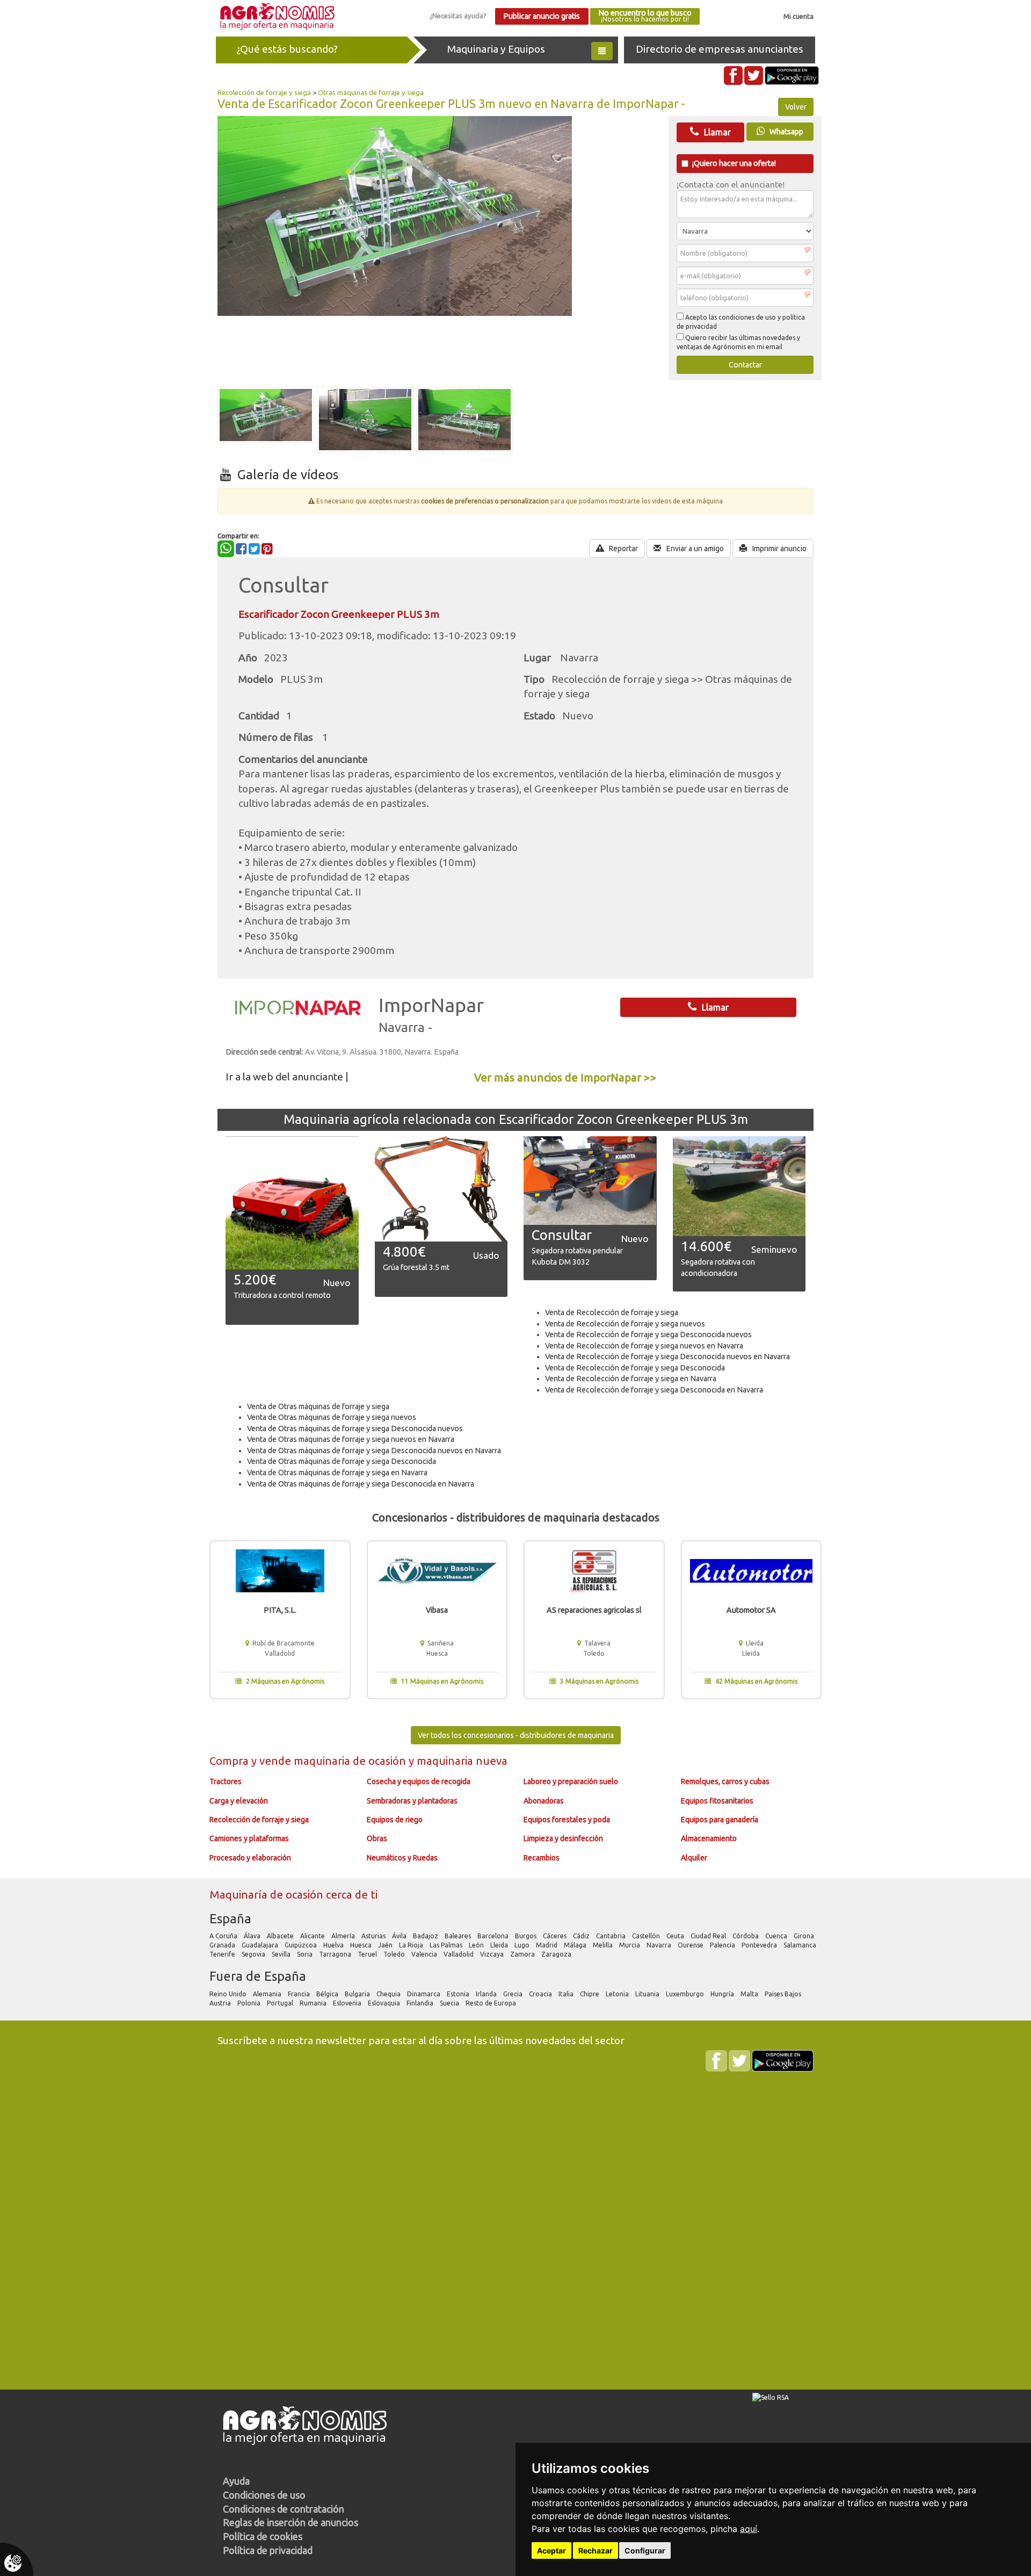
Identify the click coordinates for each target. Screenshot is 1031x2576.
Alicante (313, 1936)
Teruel (368, 1954)
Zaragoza (557, 1954)
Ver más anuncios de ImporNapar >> (565, 1077)
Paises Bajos (784, 1994)
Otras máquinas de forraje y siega (371, 92)
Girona (805, 1936)
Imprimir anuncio (779, 549)
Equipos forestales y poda (567, 1820)
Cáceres (556, 1936)
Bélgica (328, 1994)
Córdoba (746, 1936)
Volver (796, 107)
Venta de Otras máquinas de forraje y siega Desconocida (342, 1461)
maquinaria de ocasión (351, 1761)
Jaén (386, 1945)
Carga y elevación (239, 1801)
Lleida (500, 1945)
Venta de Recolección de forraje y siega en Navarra (631, 1379)
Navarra (660, 1945)
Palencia (723, 1945)
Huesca (362, 1945)
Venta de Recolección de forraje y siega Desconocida (635, 1368)
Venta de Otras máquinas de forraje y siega (318, 1406)
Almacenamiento (709, 1838)
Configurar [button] (645, 2550)
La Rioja (412, 1945)
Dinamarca (424, 1994)
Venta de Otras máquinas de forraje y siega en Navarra (337, 1473)
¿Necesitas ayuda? (458, 16)
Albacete (281, 1936)
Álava (253, 1936)
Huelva (334, 1945)
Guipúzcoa (302, 1945)
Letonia (618, 1994)
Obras (377, 1838)
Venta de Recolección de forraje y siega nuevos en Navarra (644, 1346)
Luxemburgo (686, 1994)
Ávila (400, 1936)
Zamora (523, 1954)
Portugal (281, 2003)
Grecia (514, 1994)
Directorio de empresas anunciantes (720, 49)
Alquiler (694, 1858)
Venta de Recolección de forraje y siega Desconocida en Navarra (654, 1390)
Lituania (648, 1994)
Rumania (314, 2003)
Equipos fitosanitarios (717, 1801)
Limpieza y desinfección (563, 1838)
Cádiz (582, 1936)
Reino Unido (229, 1994)
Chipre (590, 1994)
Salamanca (801, 1945)
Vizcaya (493, 1954)
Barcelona (494, 1936)
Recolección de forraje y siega (264, 92)
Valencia (425, 1954)
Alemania (268, 1994)
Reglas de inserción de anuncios (291, 2522)
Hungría (723, 1994)
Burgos (527, 1936)
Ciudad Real (709, 1936)
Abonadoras (544, 1801)
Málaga (576, 1945)
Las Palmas (447, 1945)
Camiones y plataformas (249, 1838)
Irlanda (487, 1994)
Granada (223, 1945)
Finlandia (421, 2003)
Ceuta (676, 1936)
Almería (344, 1936)
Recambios (542, 1858)
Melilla (604, 1945)
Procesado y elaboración (250, 1858)
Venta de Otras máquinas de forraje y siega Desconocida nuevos (355, 1428)
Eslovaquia (385, 2003)
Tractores (226, 1781)
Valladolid (459, 1954)
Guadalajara (261, 1945)
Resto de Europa (492, 2003)
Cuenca (777, 1936)
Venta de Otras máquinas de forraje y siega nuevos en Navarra (351, 1439)
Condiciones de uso (264, 2495)
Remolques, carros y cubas (725, 1781)
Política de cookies (263, 2536)
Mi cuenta (798, 16)
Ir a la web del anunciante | (287, 1077)
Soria (306, 1954)
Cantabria (612, 1936)
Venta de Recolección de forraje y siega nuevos (625, 1324)
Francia (300, 1994)
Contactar (745, 365)
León (477, 1945)
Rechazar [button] (596, 2550)
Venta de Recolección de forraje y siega (612, 1312)
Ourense (691, 1945)
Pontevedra (760, 1945)
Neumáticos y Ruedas (402, 1858)
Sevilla (282, 1954)
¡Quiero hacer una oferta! (734, 163)
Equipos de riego (395, 1820)
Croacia (541, 1994)
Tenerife (223, 1954)
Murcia (630, 1945)
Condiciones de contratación (284, 2509)
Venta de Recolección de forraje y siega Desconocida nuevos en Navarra (667, 1356)
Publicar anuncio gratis (542, 16)
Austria (221, 2003)
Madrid (547, 1945)
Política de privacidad (268, 2550)
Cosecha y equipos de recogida (419, 1781)
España (230, 1919)
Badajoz (426, 1936)
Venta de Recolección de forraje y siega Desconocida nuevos (648, 1334)
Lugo (523, 1945)
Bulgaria (358, 1994)
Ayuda (236, 2481)
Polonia (250, 2003)
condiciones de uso (747, 317)
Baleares (459, 1936)
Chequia (389, 1994)
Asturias (374, 1936)
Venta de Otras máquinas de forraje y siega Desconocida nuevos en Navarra (374, 1451)
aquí (749, 2529)
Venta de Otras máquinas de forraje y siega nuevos (332, 1417)
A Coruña (224, 1936)
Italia (567, 1994)
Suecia (450, 2003)
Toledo (395, 1954)
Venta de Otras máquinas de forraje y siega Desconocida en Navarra (361, 1484)
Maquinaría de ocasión (268, 1895)
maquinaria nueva (462, 1761)
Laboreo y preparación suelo (571, 1781)
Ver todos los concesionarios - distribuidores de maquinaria (516, 1735)
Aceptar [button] (551, 2550)
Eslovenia (348, 2003)
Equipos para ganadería (720, 1820)
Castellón (647, 1936)
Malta (750, 1994)
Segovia (254, 1954)
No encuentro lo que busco (645, 16)
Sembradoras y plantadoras (412, 1801)
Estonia (459, 1994)
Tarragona (336, 1954)
